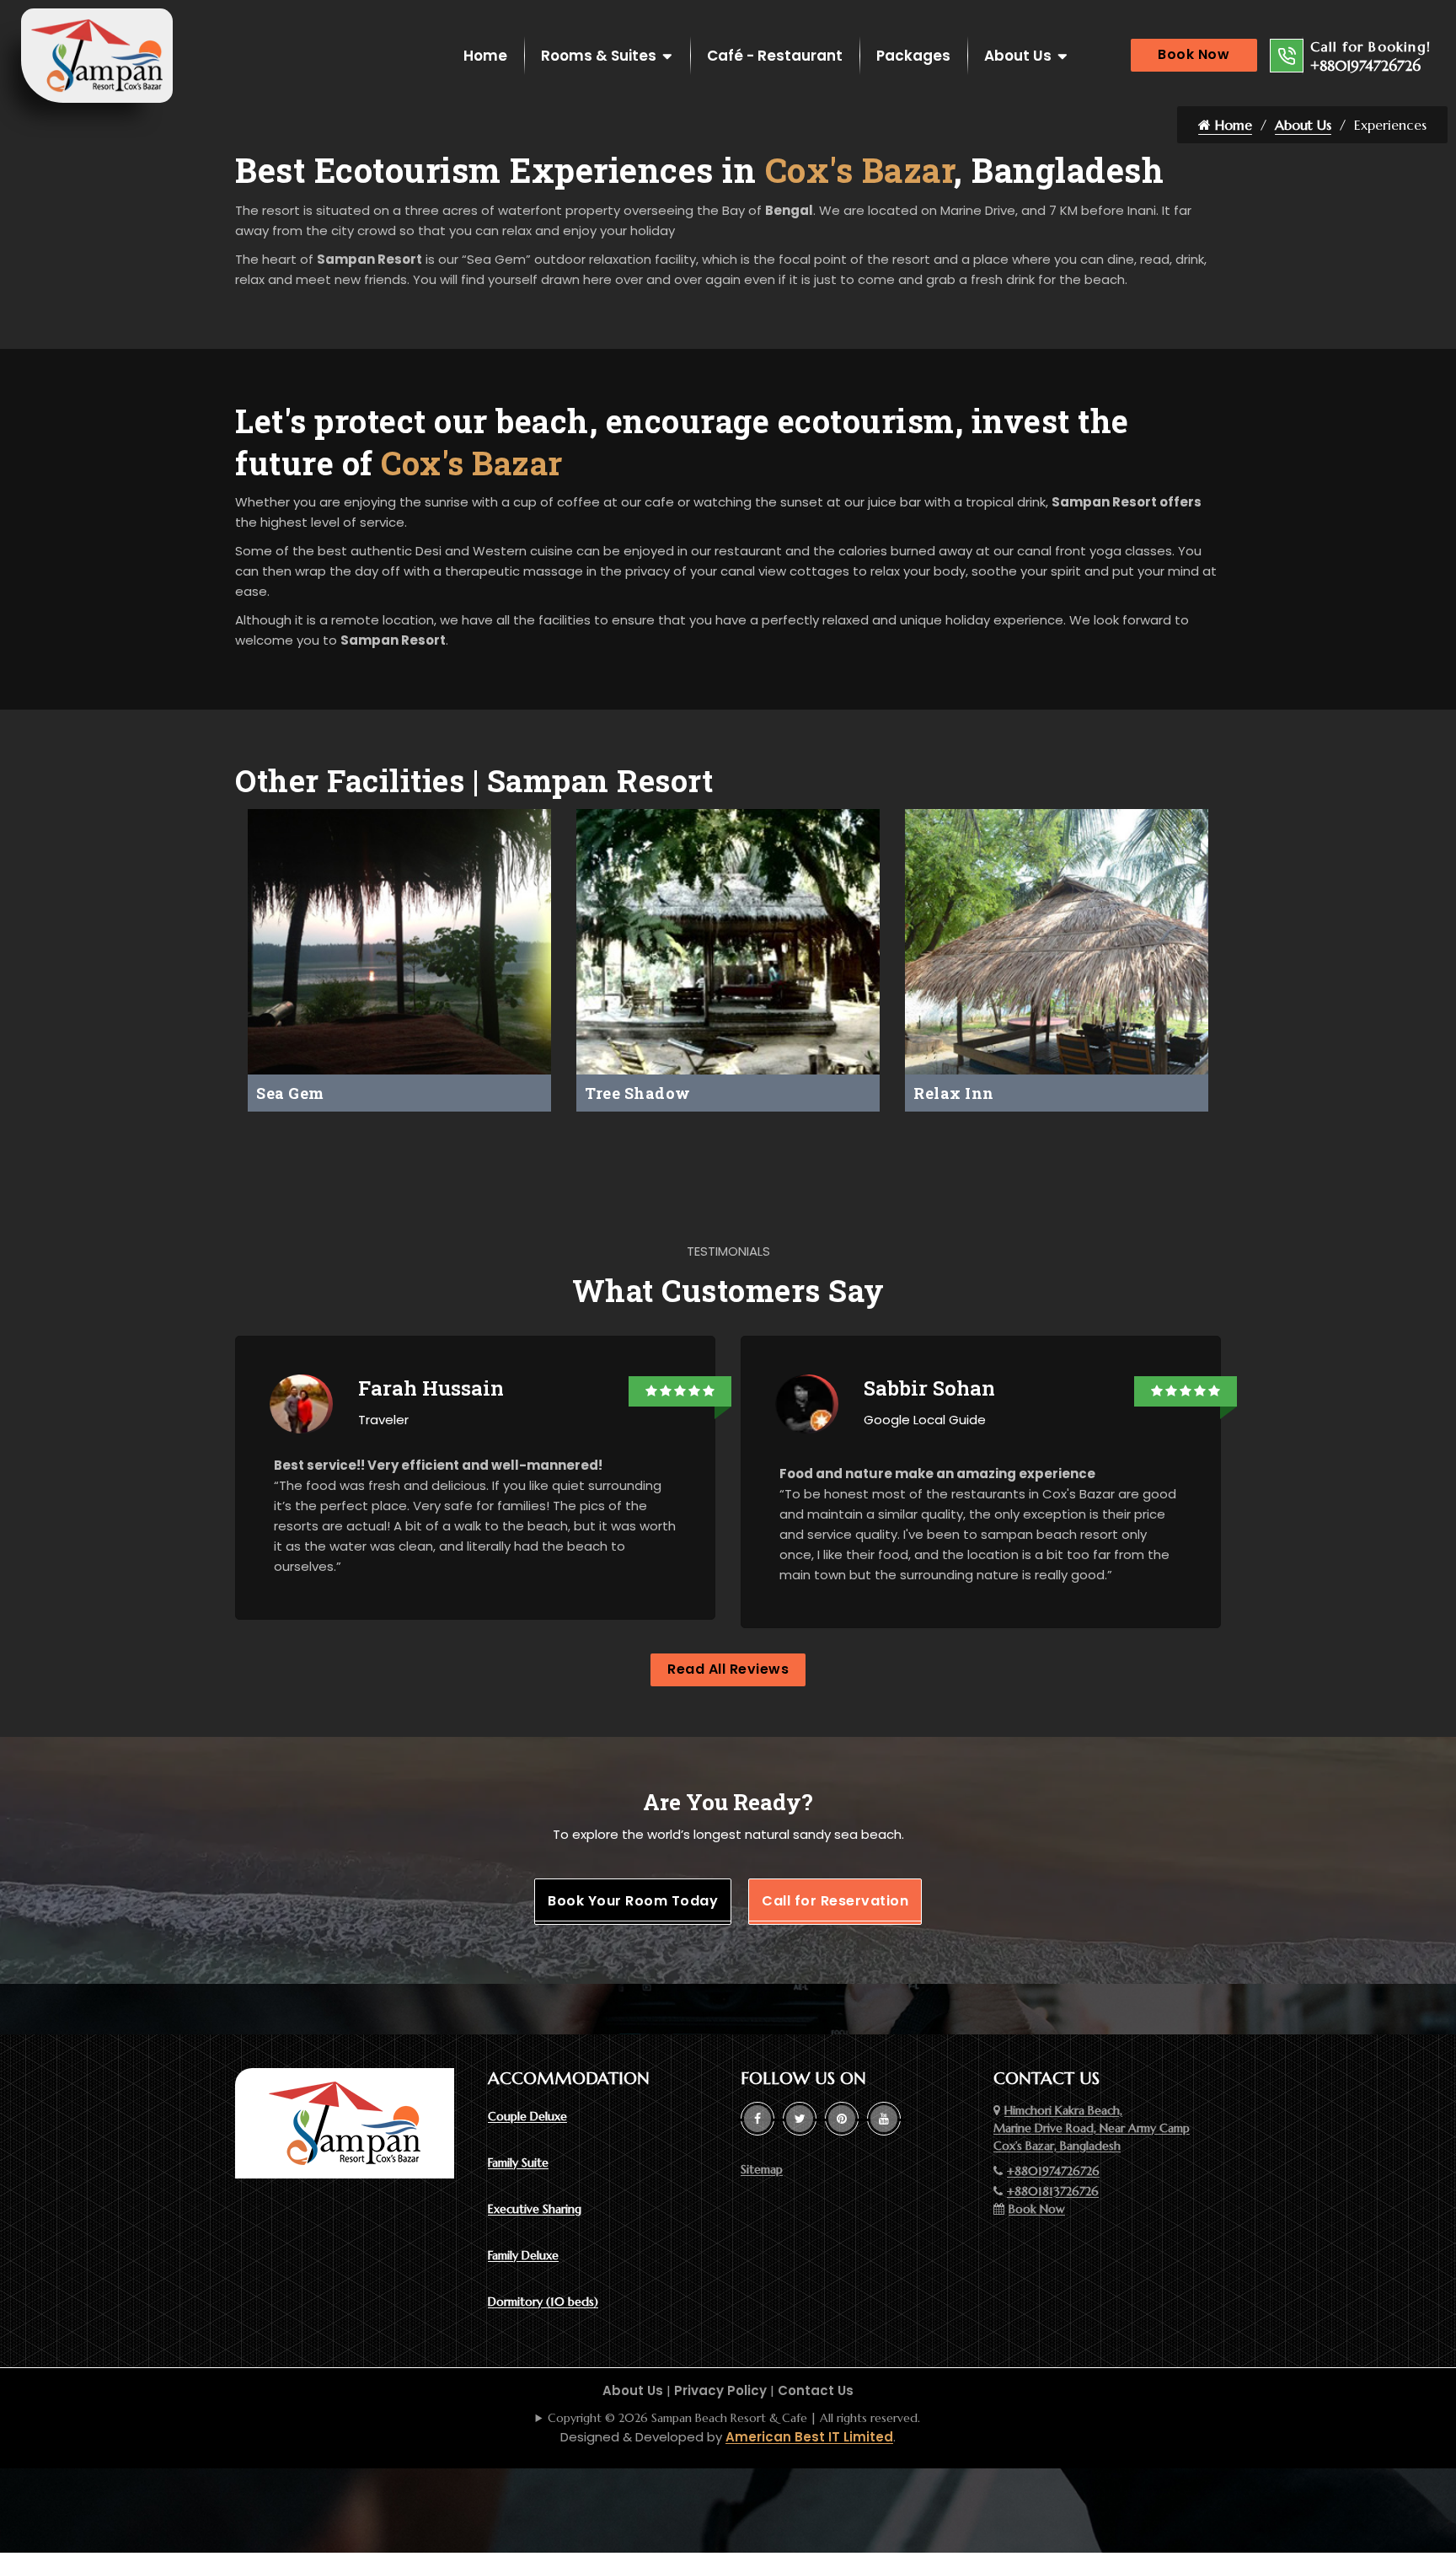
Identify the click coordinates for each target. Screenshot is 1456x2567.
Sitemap (762, 2169)
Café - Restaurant (775, 56)
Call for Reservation (835, 1901)
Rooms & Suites (599, 56)
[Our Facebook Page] (757, 2119)
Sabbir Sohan (929, 1388)
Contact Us (816, 2390)
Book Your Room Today (633, 1901)
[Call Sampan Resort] (1287, 56)
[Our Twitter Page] (800, 2119)
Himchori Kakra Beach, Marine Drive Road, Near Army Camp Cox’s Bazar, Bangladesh (1092, 2128)
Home (485, 56)
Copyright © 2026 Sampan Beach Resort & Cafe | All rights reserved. (734, 2418)
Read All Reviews (728, 1669)
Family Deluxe (523, 2255)
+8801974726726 (1365, 66)
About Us (1018, 56)
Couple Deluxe (527, 2116)
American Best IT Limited (809, 2437)
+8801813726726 (1053, 2191)
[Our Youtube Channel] (884, 2119)
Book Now (1194, 54)
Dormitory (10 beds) (543, 2302)
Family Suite (518, 2162)
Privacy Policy (720, 2390)
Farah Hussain (431, 1388)
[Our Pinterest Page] (842, 2119)
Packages (913, 56)
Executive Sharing (535, 2209)
